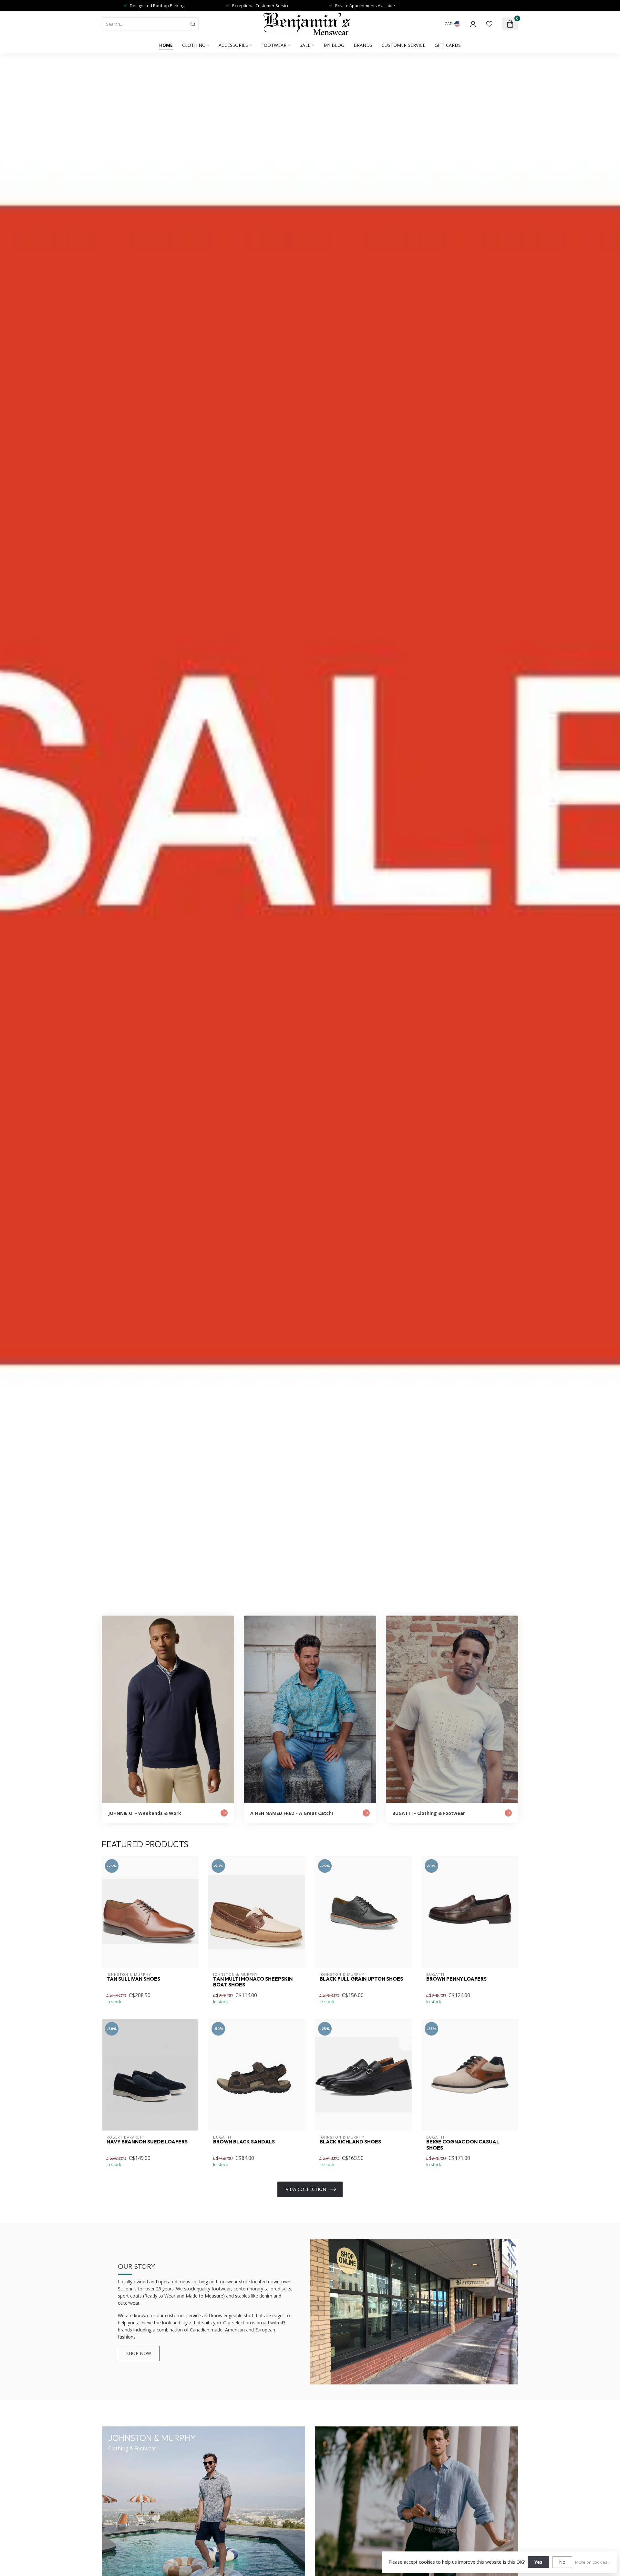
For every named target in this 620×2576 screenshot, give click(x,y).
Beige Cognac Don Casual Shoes (463, 2145)
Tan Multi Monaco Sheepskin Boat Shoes (253, 1982)
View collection (306, 2189)
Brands (363, 45)
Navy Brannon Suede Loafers (147, 2142)
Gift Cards (448, 45)
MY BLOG (334, 45)
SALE (305, 45)
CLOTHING (194, 45)
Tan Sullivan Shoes (133, 1979)
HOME (166, 45)
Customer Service (403, 45)
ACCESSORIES (233, 45)
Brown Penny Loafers (456, 1979)
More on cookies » (593, 2562)
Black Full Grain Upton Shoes (361, 1979)
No (562, 2562)
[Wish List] (489, 24)
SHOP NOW (139, 2353)
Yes (538, 2562)
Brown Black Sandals (244, 2142)
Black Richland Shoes (350, 2142)
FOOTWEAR (274, 45)
